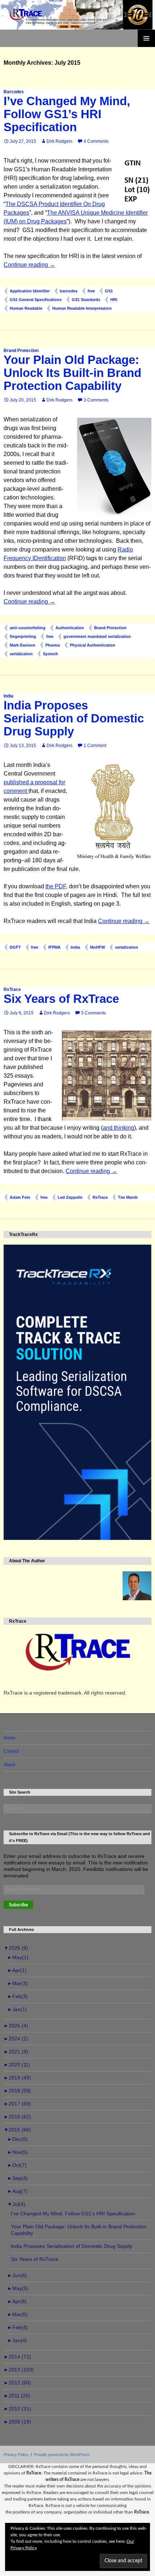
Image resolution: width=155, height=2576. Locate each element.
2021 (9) (16, 2052)
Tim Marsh (128, 1197)
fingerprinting (23, 636)
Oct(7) (17, 2165)
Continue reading (29, 265)
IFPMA (54, 947)
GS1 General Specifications (36, 300)
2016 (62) (17, 2117)
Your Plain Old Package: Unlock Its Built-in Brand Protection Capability (72, 373)
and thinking (118, 1128)
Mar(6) (17, 2314)
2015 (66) (17, 2130)
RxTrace (12, 989)
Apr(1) (17, 1970)
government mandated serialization (97, 636)
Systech (50, 654)
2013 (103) (19, 2370)
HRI (114, 300)
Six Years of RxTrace (61, 999)
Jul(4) (16, 2204)
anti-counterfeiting (28, 628)
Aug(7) (17, 2191)
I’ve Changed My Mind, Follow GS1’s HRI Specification (67, 114)
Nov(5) (17, 2152)
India (8, 696)
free (91, 291)
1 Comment (95, 746)
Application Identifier (30, 291)
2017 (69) (17, 2104)
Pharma (53, 645)
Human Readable (26, 308)
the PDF (56, 886)
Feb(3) (17, 1996)
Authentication (70, 628)
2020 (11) (17, 2065)
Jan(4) (17, 2340)
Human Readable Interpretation (82, 308)
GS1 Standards (86, 300)
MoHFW (98, 947)
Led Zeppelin (70, 1197)
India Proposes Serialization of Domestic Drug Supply (74, 718)
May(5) (18, 2288)
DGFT (15, 947)
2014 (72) (17, 2357)
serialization (21, 654)
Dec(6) (17, 2139)
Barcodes (14, 92)
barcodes (69, 291)
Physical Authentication (93, 645)
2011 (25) (17, 2396)
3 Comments (96, 400)
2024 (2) (16, 2039)
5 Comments (94, 1013)
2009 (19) (17, 2422)
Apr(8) (17, 2301)
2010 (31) (17, 2409)
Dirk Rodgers (59, 141)
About (9, 1765)
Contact (11, 1751)
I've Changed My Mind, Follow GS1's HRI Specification (73, 2214)
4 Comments (96, 141)
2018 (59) (17, 2091)
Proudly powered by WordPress (62, 2455)
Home (10, 1738)
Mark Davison (23, 645)
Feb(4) (17, 2327)
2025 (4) (16, 2026)
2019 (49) (17, 2078)
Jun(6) (17, 2275)
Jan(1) (17, 2009)
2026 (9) (16, 1948)
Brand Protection (21, 351)
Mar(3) (17, 1983)
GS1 (109, 291)
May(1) (18, 1957)
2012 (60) (17, 2383)
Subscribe (18, 1905)
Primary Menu (146, 38)
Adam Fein (20, 1197)
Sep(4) (17, 2178)
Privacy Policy (16, 2455)
